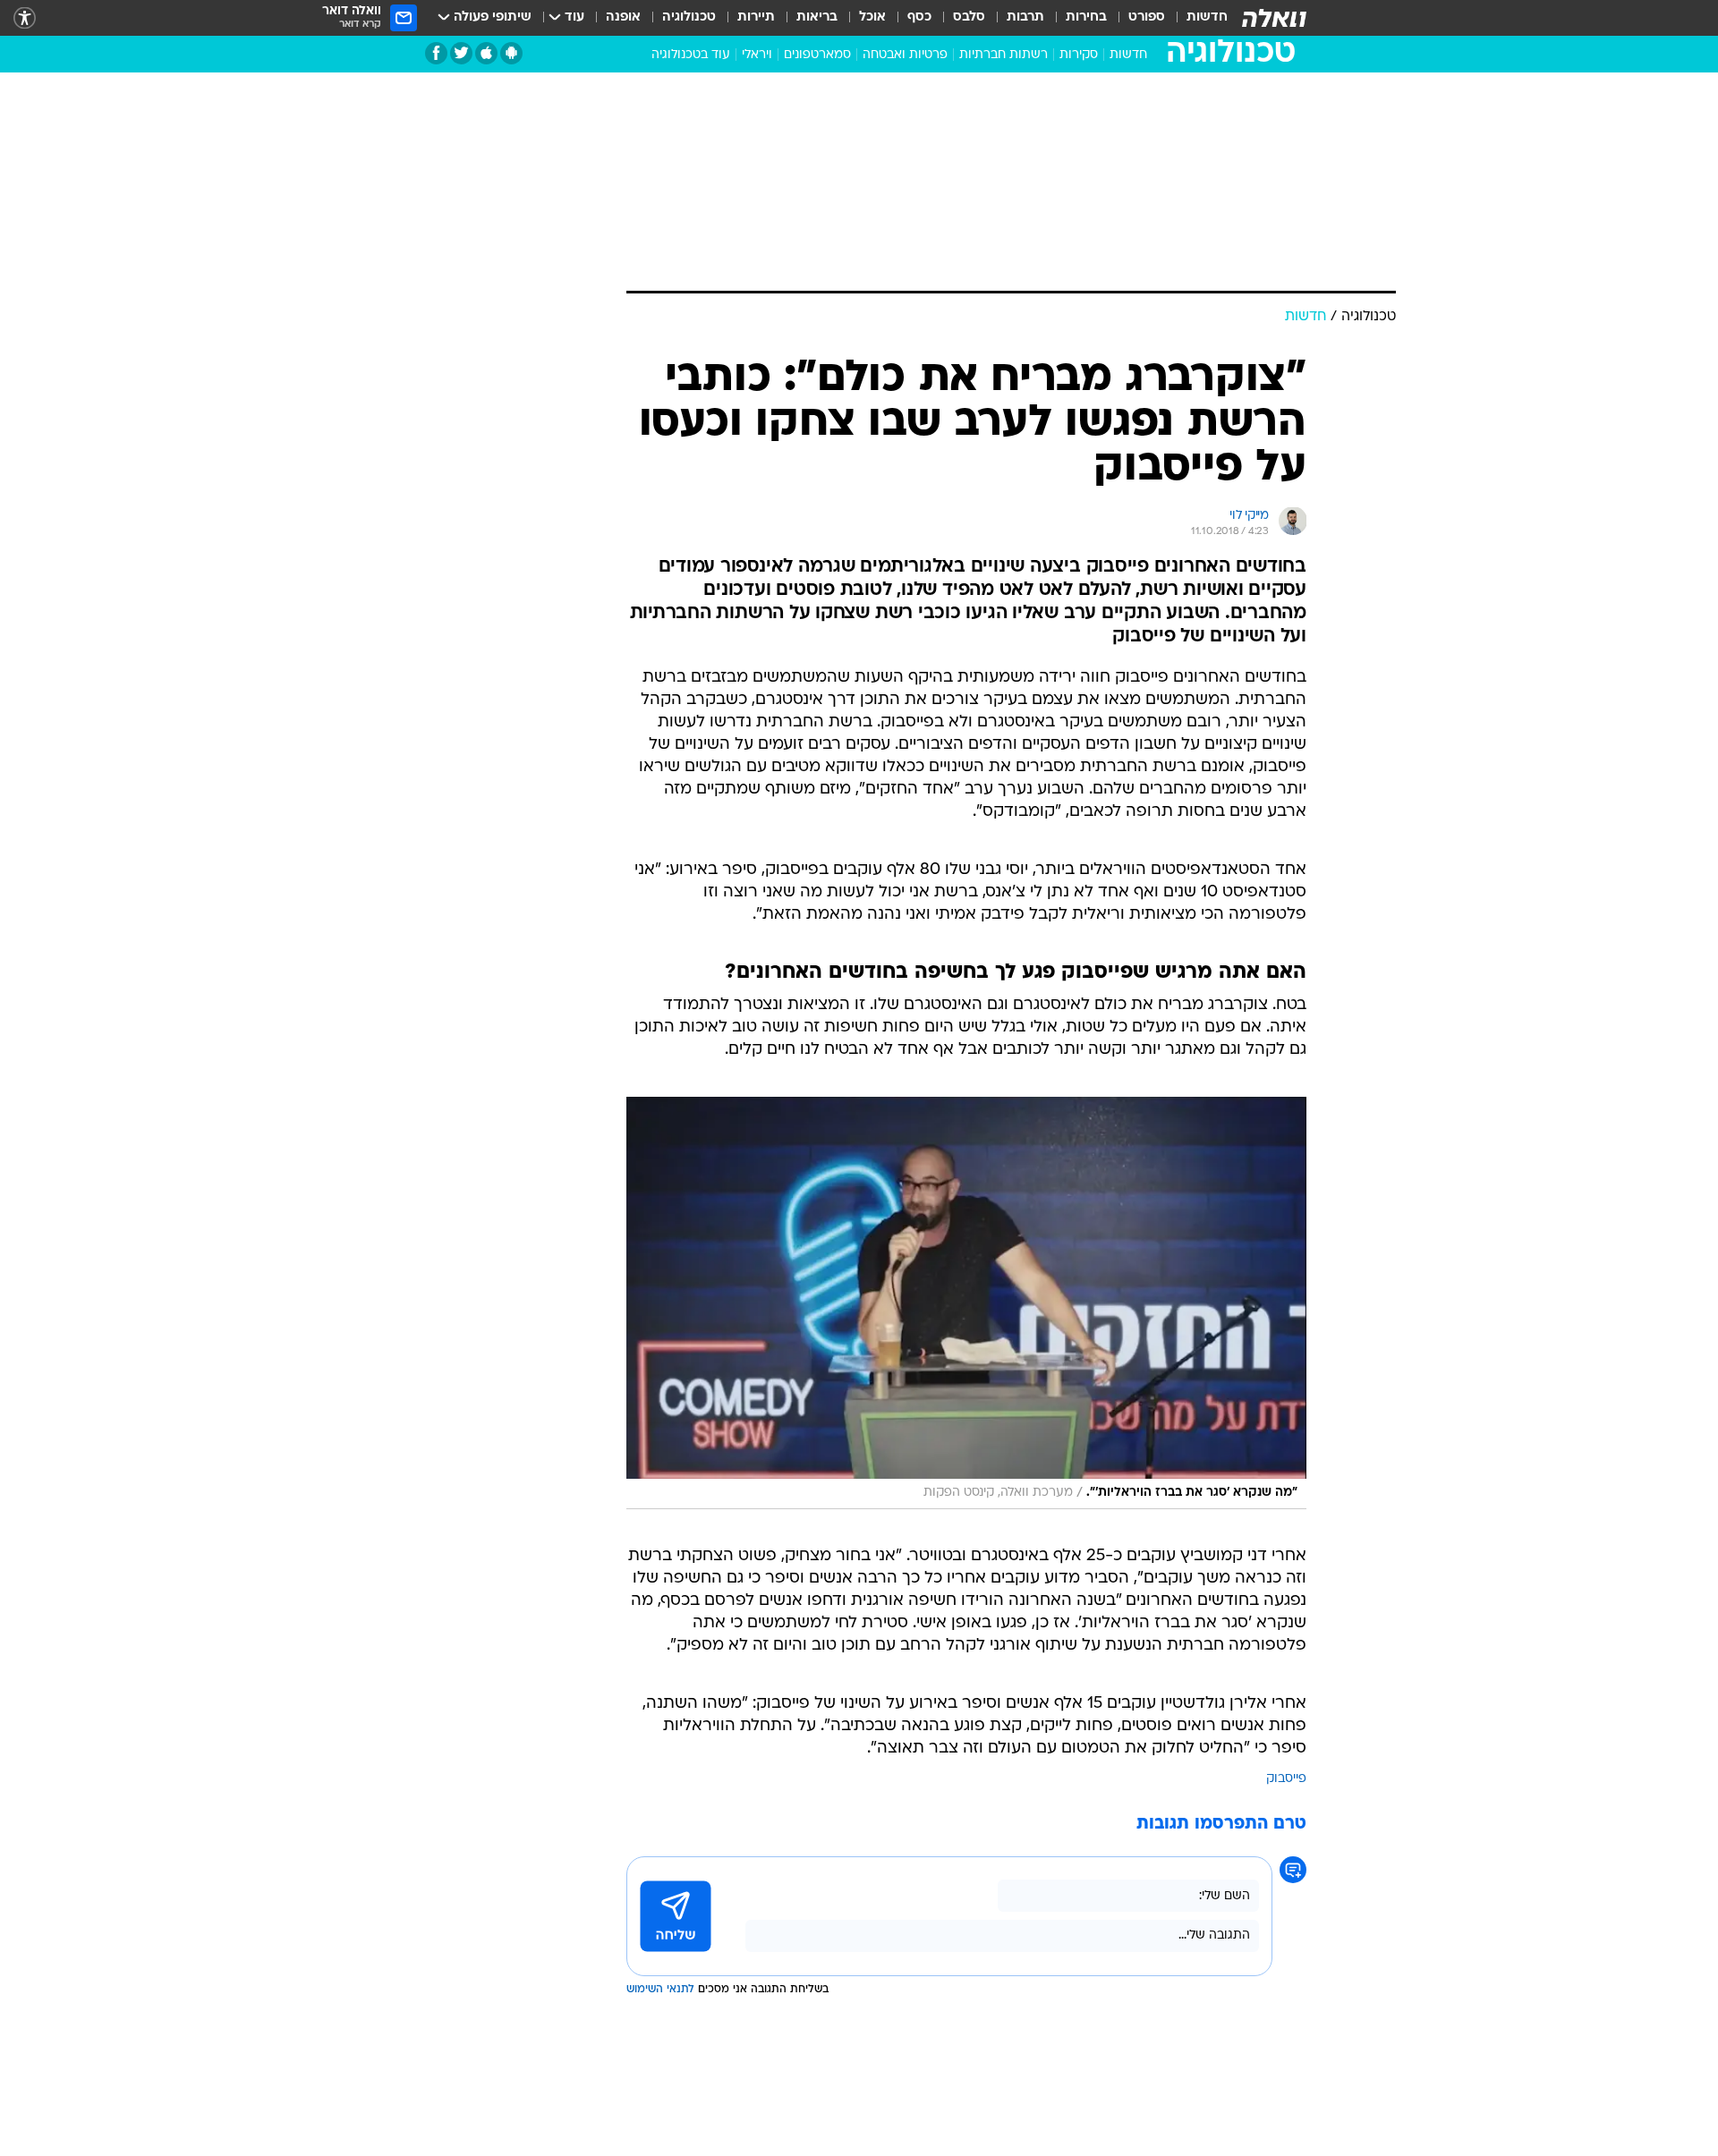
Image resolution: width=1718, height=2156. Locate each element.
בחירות (1086, 17)
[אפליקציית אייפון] (486, 53)
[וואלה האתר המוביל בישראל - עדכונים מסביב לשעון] (1274, 18)
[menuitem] (1196, 18)
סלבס (969, 17)
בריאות (817, 17)
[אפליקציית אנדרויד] (511, 53)
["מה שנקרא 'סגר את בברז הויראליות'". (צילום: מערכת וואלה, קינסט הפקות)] (966, 1303)
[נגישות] (25, 18)
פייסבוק (1286, 1779)
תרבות (1025, 17)
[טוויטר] (461, 53)
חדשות (1207, 17)
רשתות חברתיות (1004, 55)
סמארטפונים (817, 55)
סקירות (1079, 55)
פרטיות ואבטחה (905, 55)
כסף (919, 17)
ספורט (1147, 17)
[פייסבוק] (436, 53)
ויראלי (757, 55)
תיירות (756, 17)
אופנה (623, 17)
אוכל (872, 17)
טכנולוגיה (689, 17)
